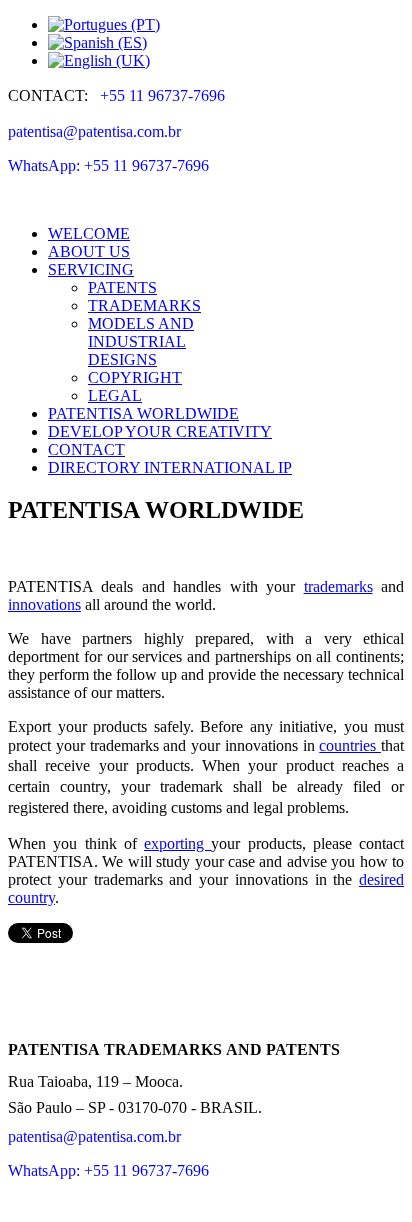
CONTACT (86, 449)
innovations (44, 604)
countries (350, 745)
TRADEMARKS (144, 305)
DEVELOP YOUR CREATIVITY (160, 431)
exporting (177, 843)
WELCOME (89, 233)
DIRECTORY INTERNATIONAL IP (170, 467)
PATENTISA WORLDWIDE (143, 413)
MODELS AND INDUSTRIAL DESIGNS (141, 341)
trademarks (338, 586)
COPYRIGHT (135, 377)
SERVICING (91, 269)
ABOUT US (89, 251)
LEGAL (115, 395)
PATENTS (122, 287)
